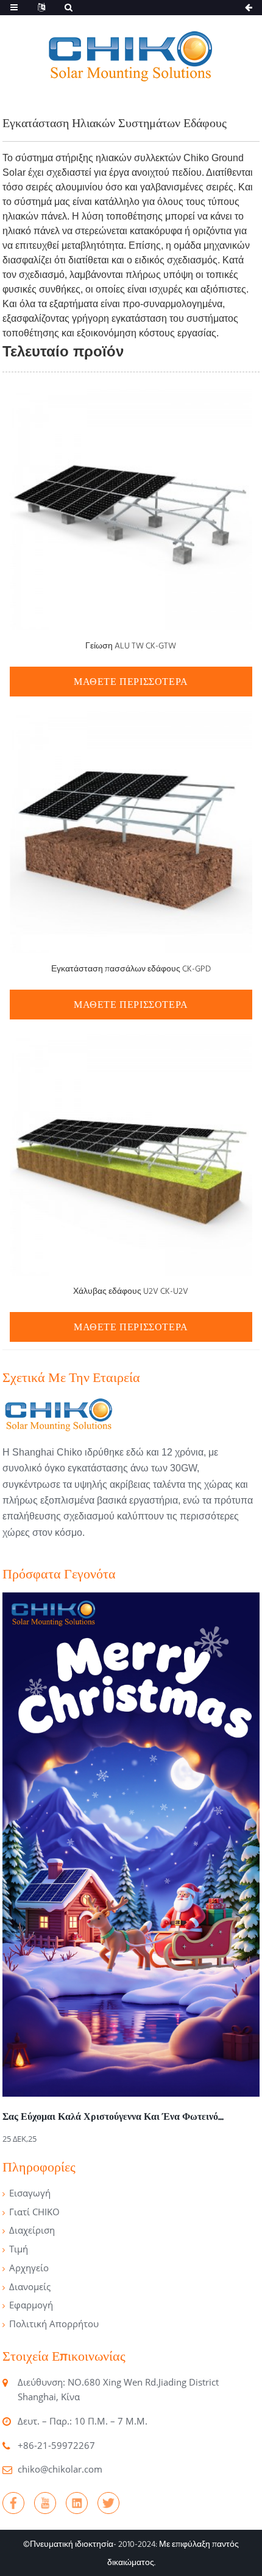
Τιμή (19, 2249)
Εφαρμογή (31, 2305)
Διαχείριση (32, 2230)
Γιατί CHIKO (34, 2212)
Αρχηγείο (29, 2268)
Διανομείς (30, 2286)
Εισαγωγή (30, 2193)
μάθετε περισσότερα (131, 682)
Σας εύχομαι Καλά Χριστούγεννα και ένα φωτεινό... (113, 2116)
